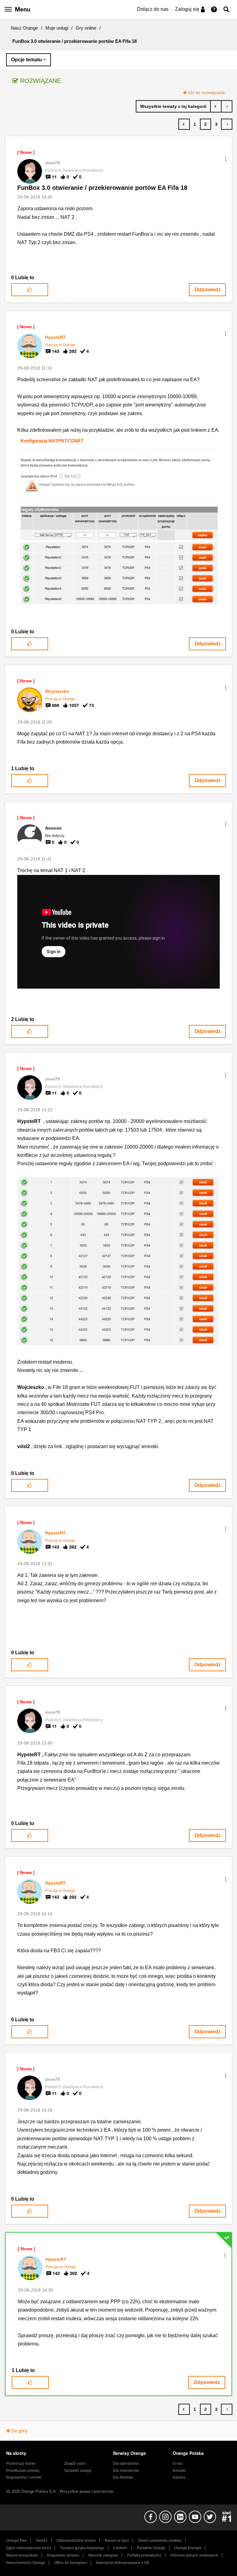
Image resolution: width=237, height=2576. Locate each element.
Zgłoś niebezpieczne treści (29, 2548)
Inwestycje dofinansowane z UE (123, 2563)
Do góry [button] (19, 2431)
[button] (226, 159)
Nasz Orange (24, 28)
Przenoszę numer (21, 2464)
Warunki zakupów (103, 2555)
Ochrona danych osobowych (194, 2555)
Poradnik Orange (151, 2548)
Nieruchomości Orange (26, 2563)
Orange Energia (188, 2548)
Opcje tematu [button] (27, 60)
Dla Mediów (123, 2477)
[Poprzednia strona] (184, 124)
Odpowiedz (208, 290)
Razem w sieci (117, 2541)
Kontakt (179, 2471)
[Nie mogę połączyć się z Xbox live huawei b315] (216, 106)
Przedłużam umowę (23, 2471)
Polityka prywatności (144, 2555)
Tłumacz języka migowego (82, 2548)
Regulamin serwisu (63, 2555)
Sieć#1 (42, 2541)
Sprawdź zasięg (78, 2471)
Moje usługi (57, 28)
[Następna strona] (227, 124)
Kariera (179, 2477)
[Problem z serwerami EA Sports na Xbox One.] (227, 106)
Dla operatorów (126, 2464)
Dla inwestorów (126, 2471)
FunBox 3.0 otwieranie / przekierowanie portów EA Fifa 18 (102, 188)
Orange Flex (17, 2541)
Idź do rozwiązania (206, 92)
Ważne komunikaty (22, 2555)
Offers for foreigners (71, 2563)
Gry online (86, 28)
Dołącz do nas (153, 9)
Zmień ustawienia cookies (160, 2541)
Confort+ (121, 2548)
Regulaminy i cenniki (24, 2477)
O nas (178, 2464)
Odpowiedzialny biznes (76, 2541)
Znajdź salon (75, 2464)
